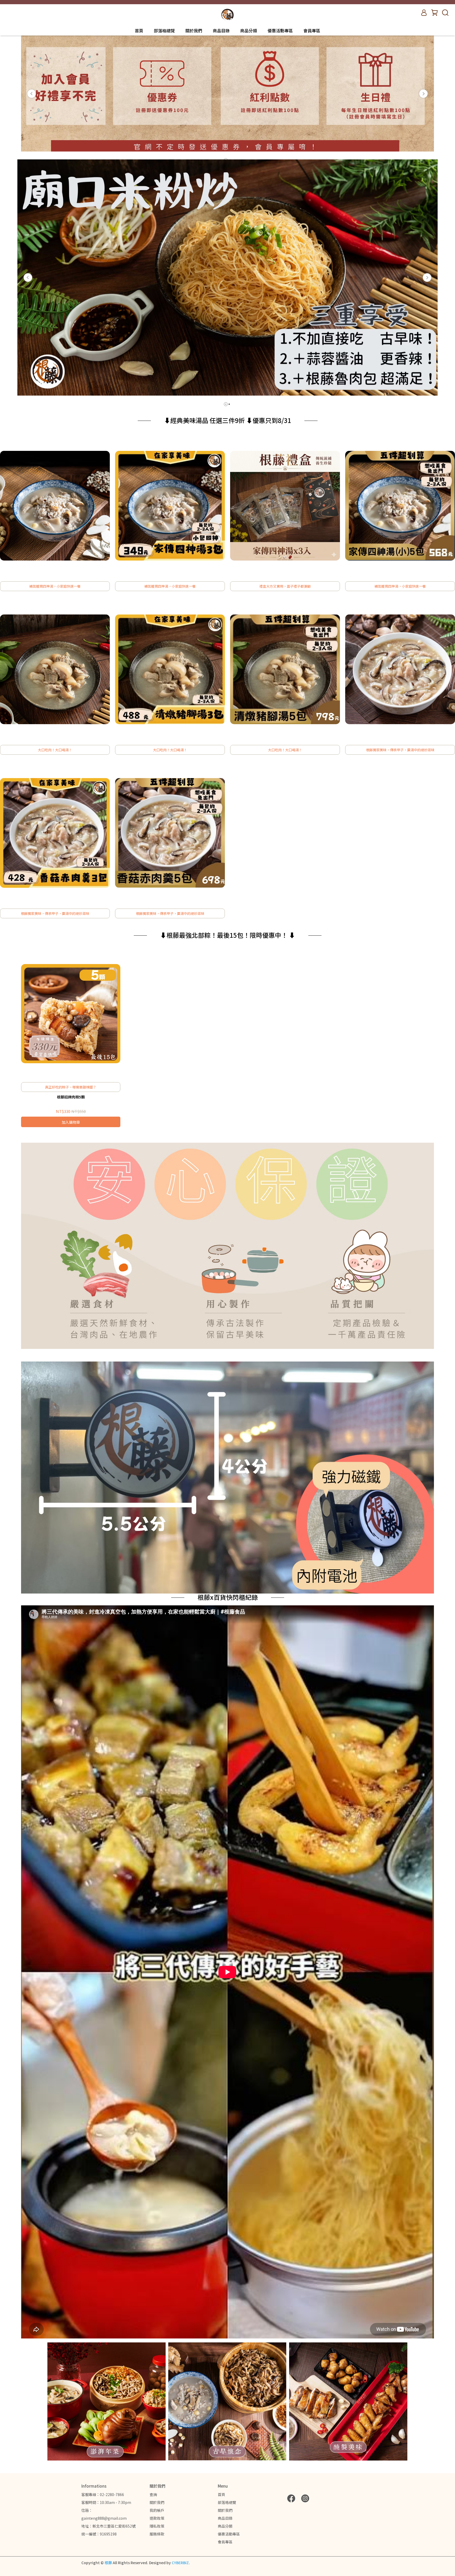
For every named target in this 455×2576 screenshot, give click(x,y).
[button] (32, 94)
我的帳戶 (157, 2510)
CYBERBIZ (180, 2563)
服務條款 (157, 2534)
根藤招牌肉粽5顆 (71, 1097)
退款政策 (157, 2518)
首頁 (139, 31)
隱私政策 (157, 2526)
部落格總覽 (164, 31)
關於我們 (194, 31)
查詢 (153, 2494)
